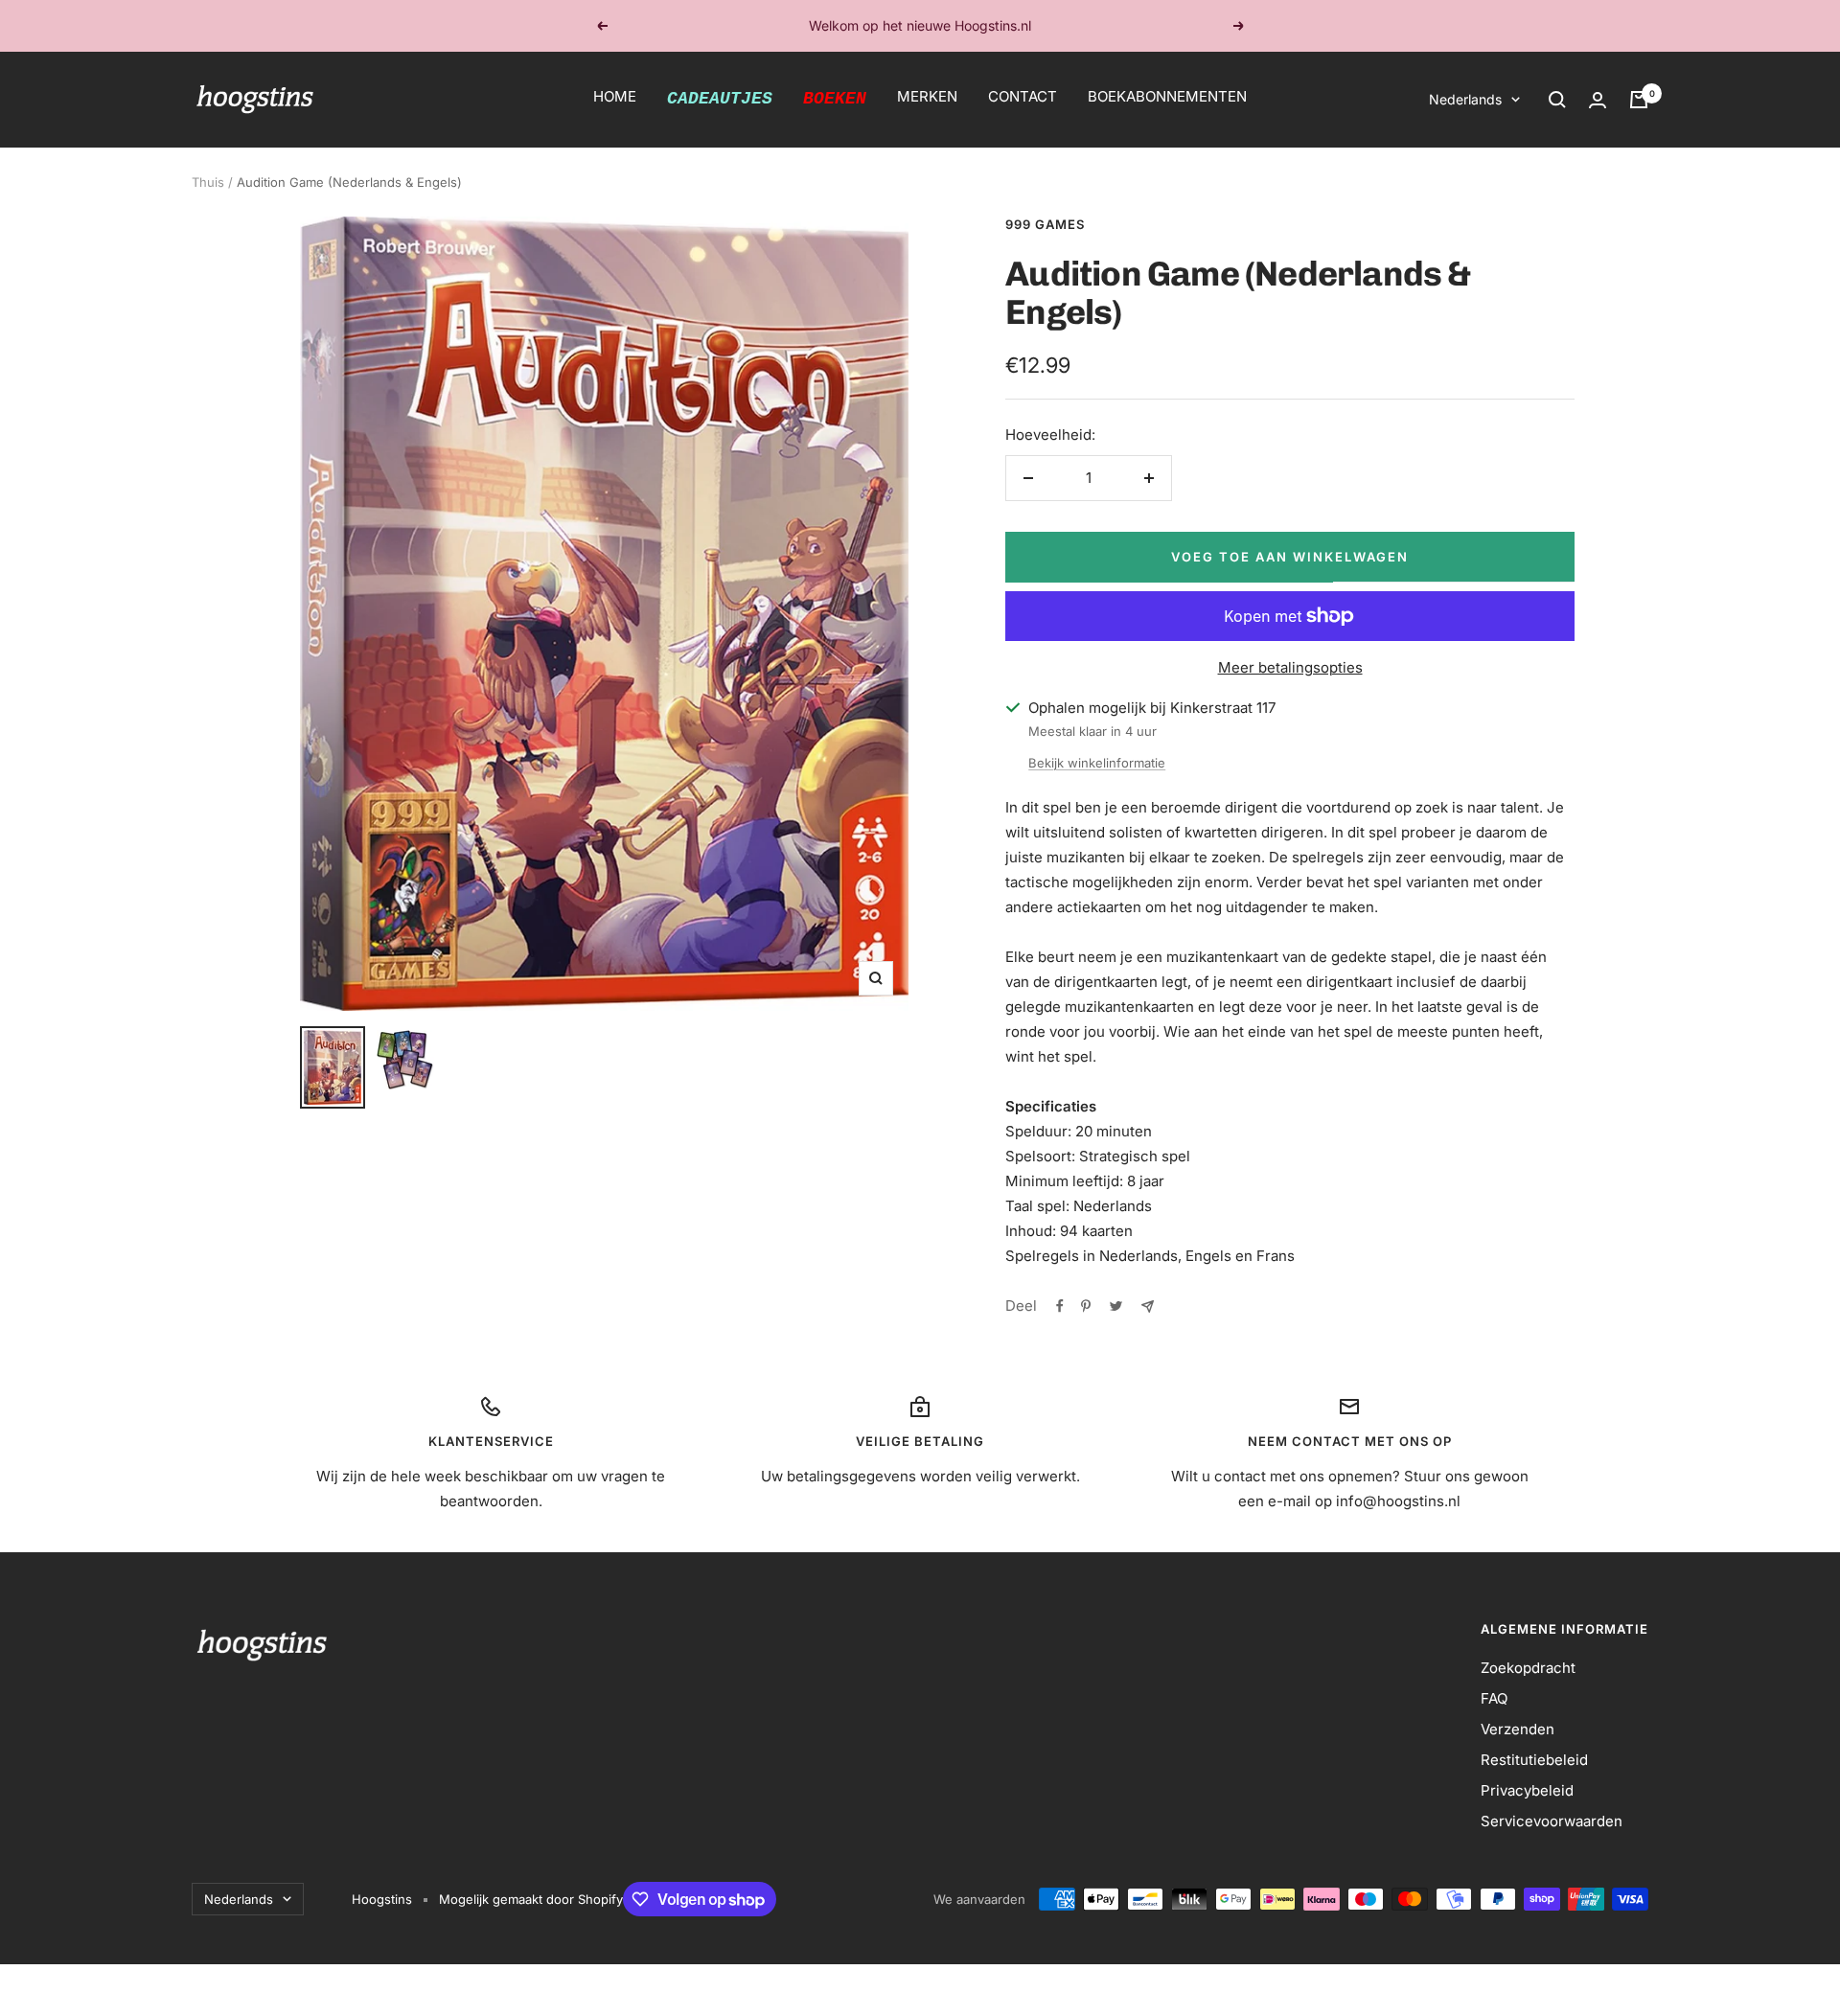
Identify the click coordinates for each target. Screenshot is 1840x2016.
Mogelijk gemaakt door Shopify (531, 1899)
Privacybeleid (1527, 1790)
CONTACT (1023, 96)
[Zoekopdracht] (1557, 100)
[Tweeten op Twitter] (1116, 1306)
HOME (615, 96)
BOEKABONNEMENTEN (1167, 96)
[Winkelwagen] (1639, 100)
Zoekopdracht (1528, 1668)
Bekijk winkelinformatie (1097, 763)
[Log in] (1598, 100)
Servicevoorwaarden (1552, 1821)
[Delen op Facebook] (1060, 1306)
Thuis (208, 182)
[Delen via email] (1148, 1306)
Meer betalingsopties (1290, 667)
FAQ (1494, 1698)
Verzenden (1518, 1729)
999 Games (1045, 224)
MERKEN (927, 96)
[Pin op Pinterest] (1086, 1306)
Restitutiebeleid (1534, 1760)
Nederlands (1465, 99)
